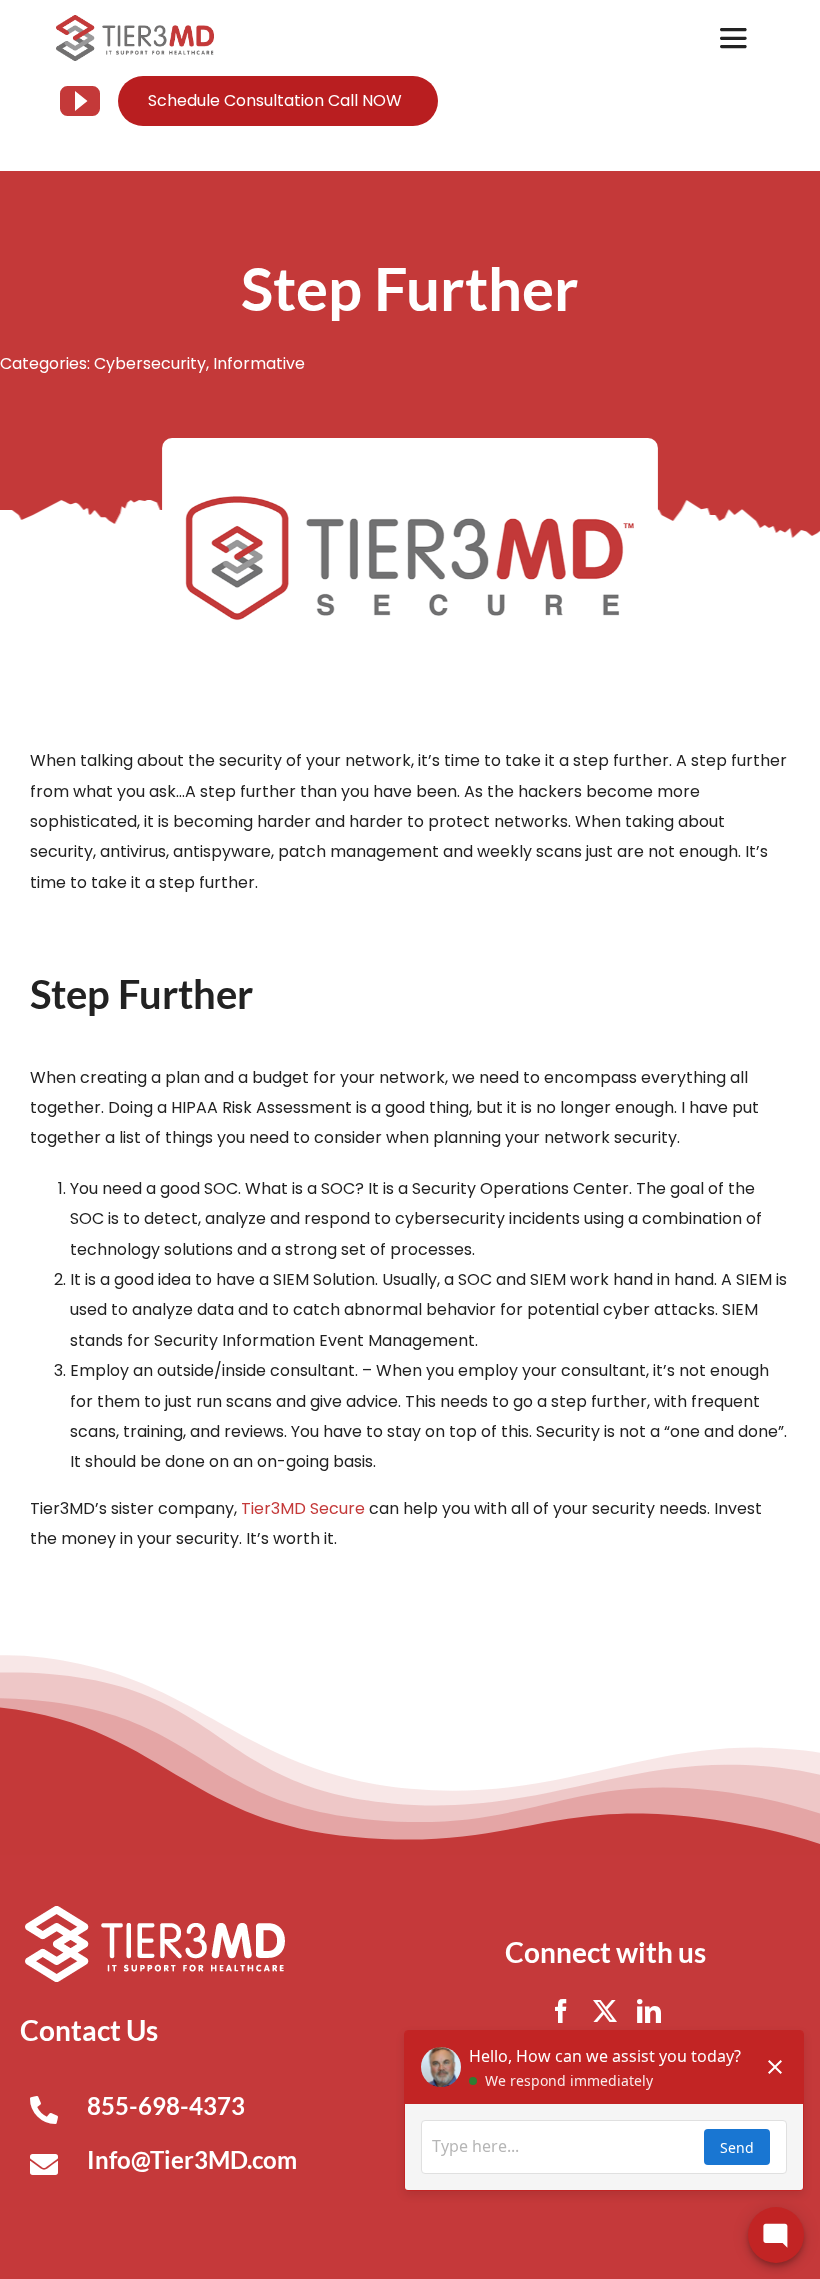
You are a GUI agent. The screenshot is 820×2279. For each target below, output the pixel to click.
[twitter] (605, 2011)
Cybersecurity (150, 363)
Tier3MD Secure (303, 1508)
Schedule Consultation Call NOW (275, 100)
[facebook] (561, 2011)
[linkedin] (649, 2011)
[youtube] (80, 101)
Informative (259, 363)
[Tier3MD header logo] (135, 22)
